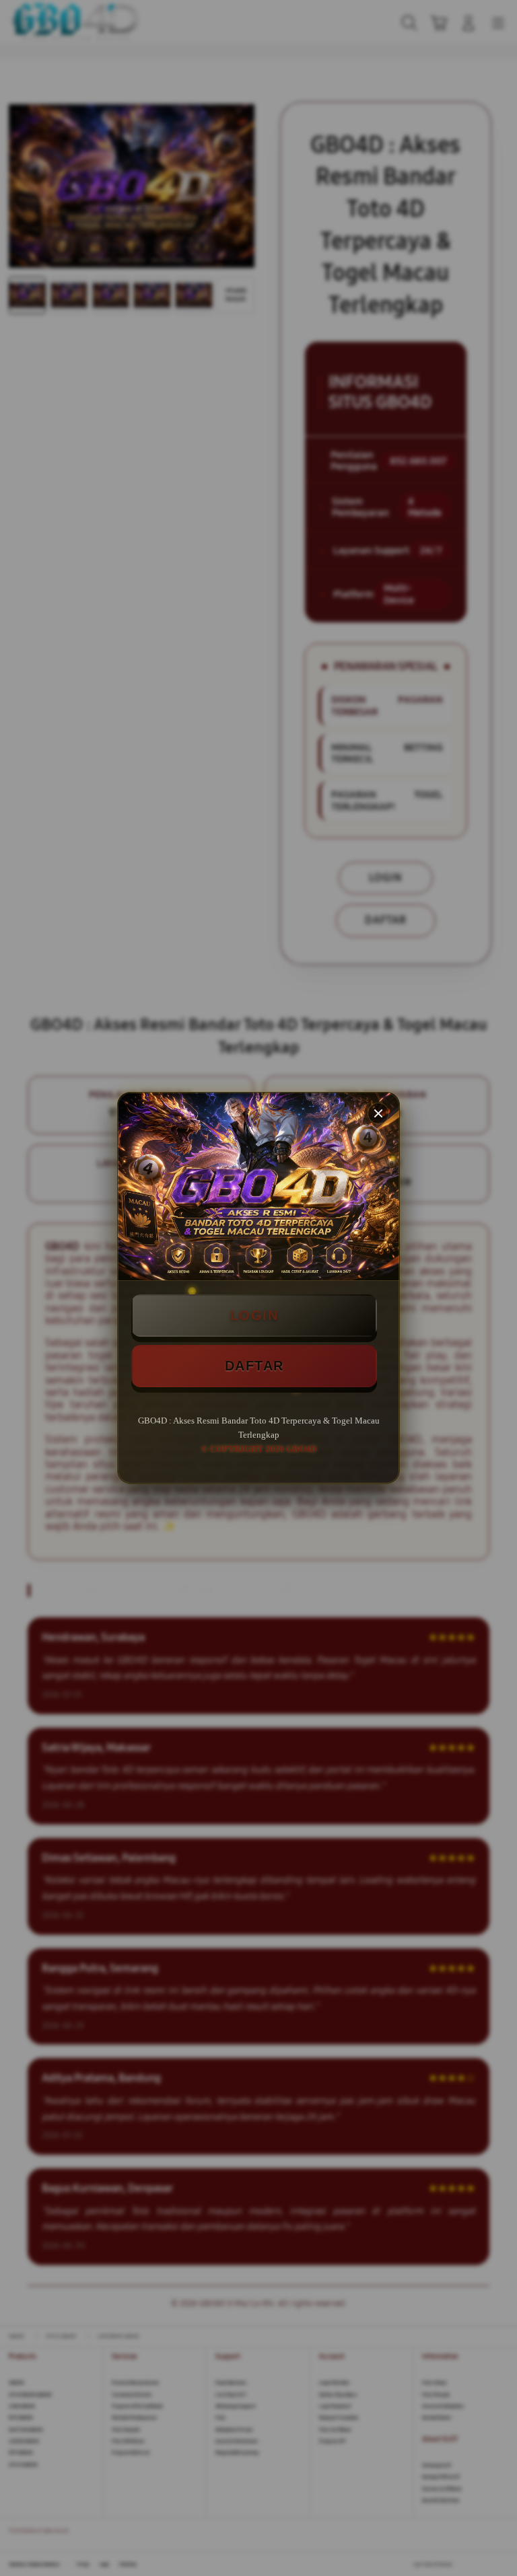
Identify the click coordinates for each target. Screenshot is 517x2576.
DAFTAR (254, 1366)
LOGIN (254, 1315)
